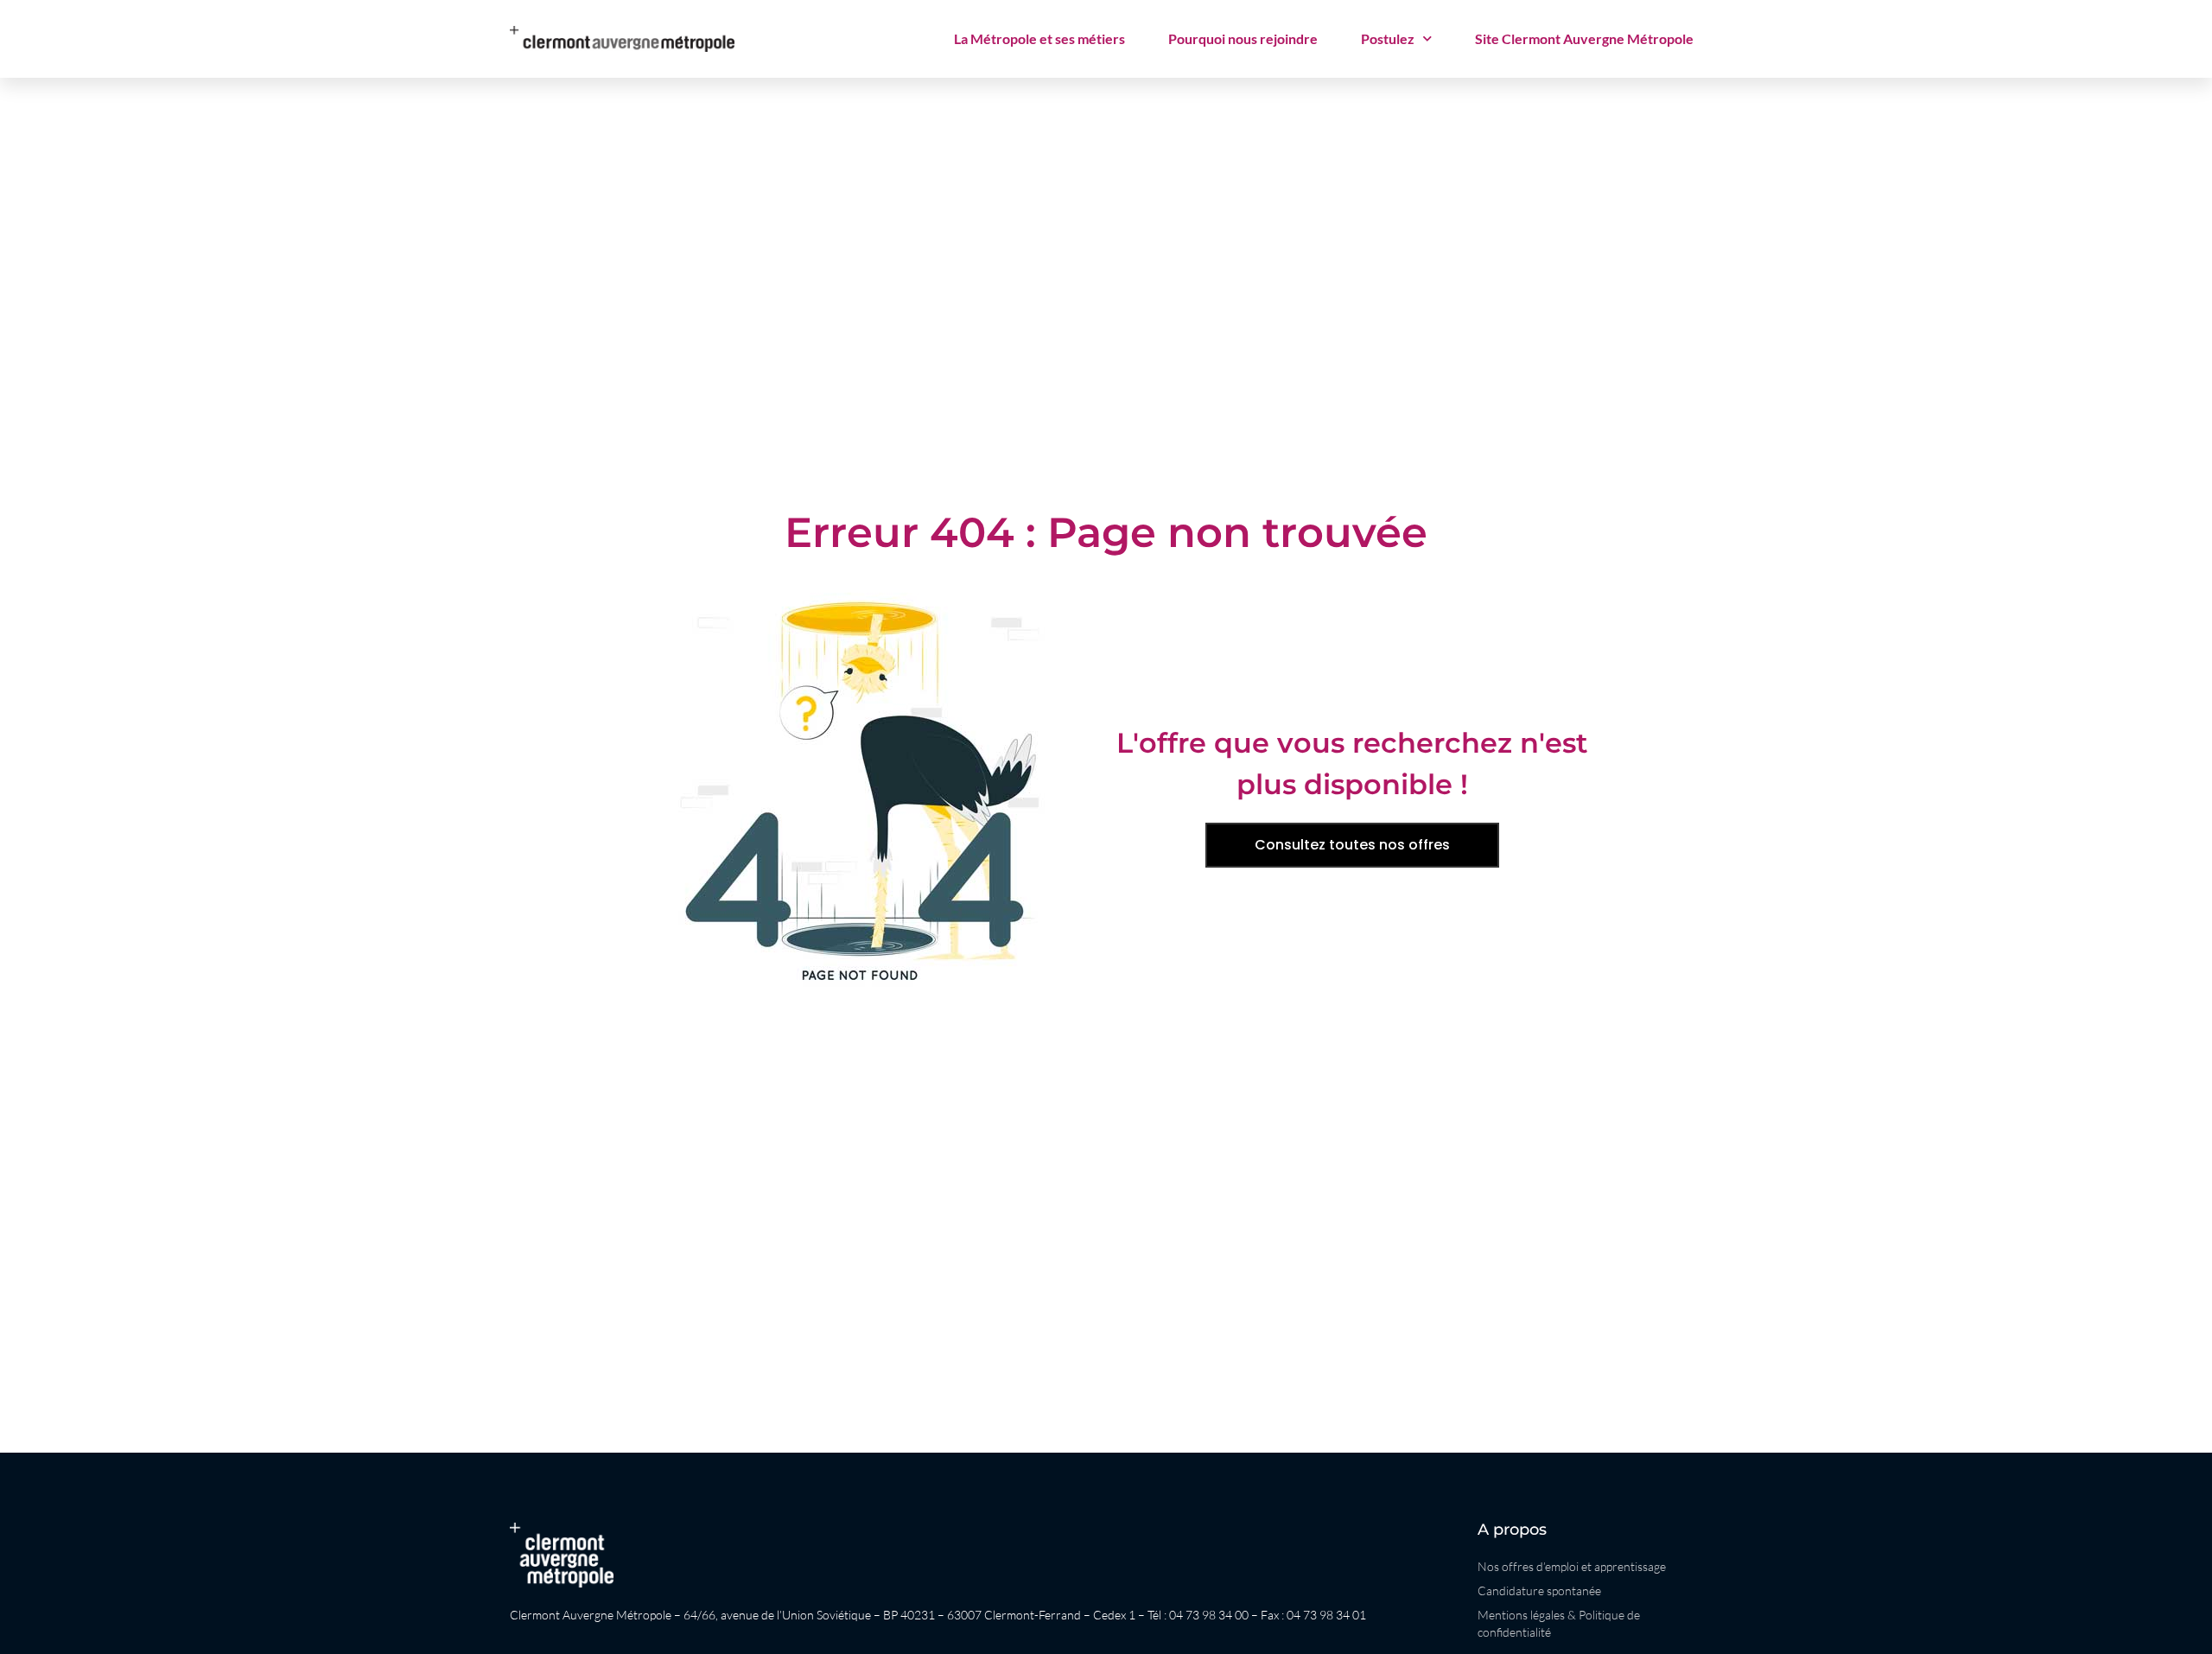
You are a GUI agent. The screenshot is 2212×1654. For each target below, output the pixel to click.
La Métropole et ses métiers (1039, 38)
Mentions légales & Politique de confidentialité (1559, 1623)
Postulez (1388, 38)
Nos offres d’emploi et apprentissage (1572, 1566)
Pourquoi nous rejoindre (1243, 38)
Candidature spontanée (1539, 1590)
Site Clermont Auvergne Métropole (1584, 38)
